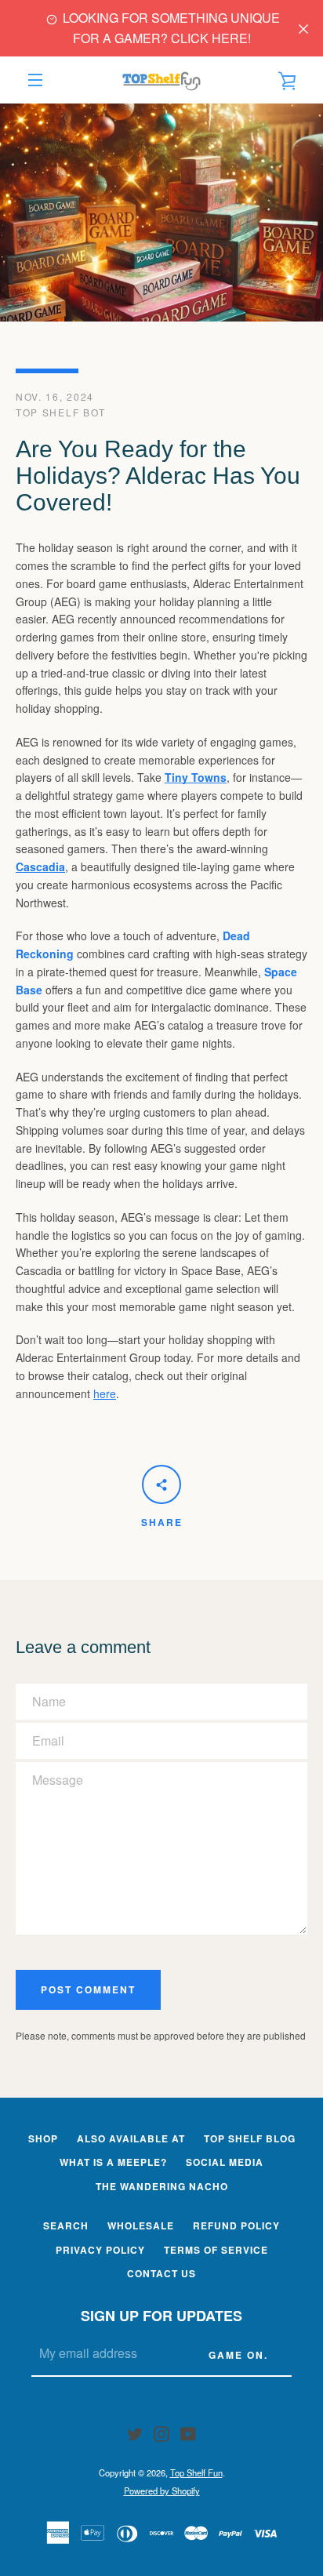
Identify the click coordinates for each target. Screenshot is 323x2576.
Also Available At (131, 2138)
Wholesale (141, 2225)
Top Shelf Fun (196, 2472)
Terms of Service (216, 2250)
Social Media (225, 2162)
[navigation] (35, 80)
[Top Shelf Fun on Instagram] (161, 2432)
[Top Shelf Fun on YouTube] (188, 2432)
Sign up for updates (161, 2316)
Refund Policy (236, 2225)
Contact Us (161, 2273)
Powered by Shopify (162, 2491)
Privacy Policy (100, 2250)
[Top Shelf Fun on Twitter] (135, 2432)
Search (66, 2225)
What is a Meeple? (113, 2162)
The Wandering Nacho (162, 2186)
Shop (43, 2138)
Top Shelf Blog (250, 2138)
